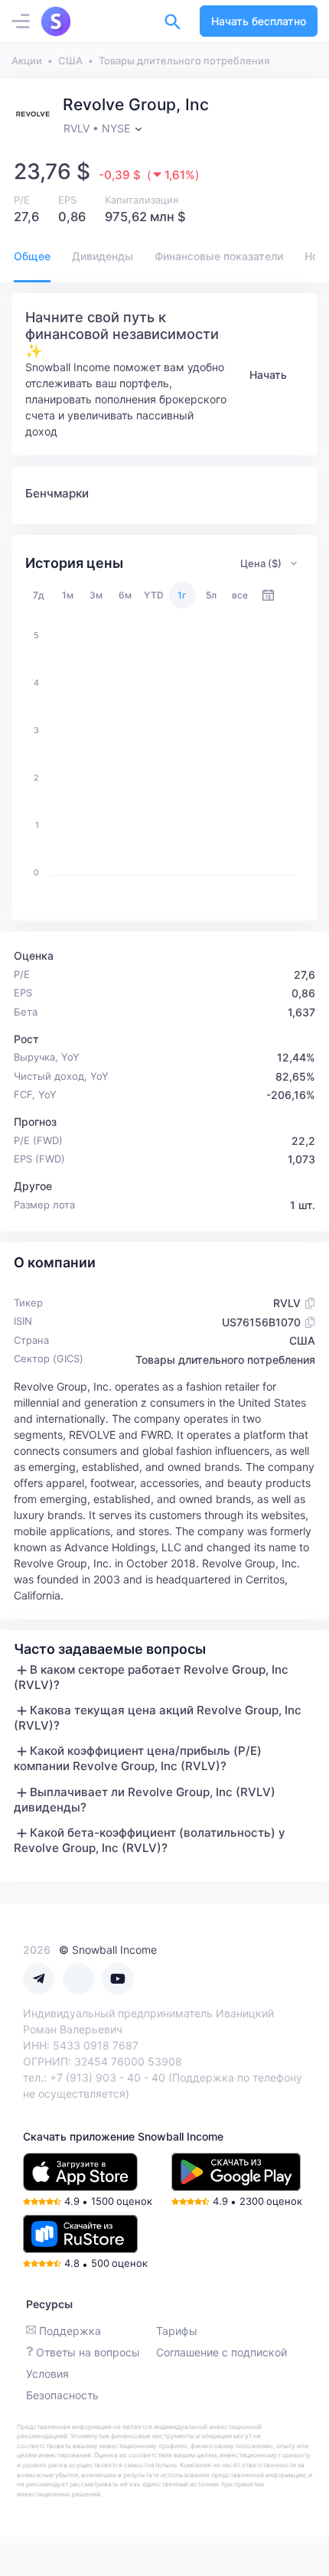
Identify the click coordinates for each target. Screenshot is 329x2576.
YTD (154, 595)
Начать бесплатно (259, 21)
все (240, 595)
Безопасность (62, 2395)
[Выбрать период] (268, 595)
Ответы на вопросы (88, 2352)
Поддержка (70, 2331)
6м (125, 595)
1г (182, 595)
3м (96, 595)
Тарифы (177, 2331)
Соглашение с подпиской (222, 2352)
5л (211, 595)
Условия (47, 2374)
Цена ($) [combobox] (261, 563)
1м (68, 595)
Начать (268, 375)
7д (39, 595)
